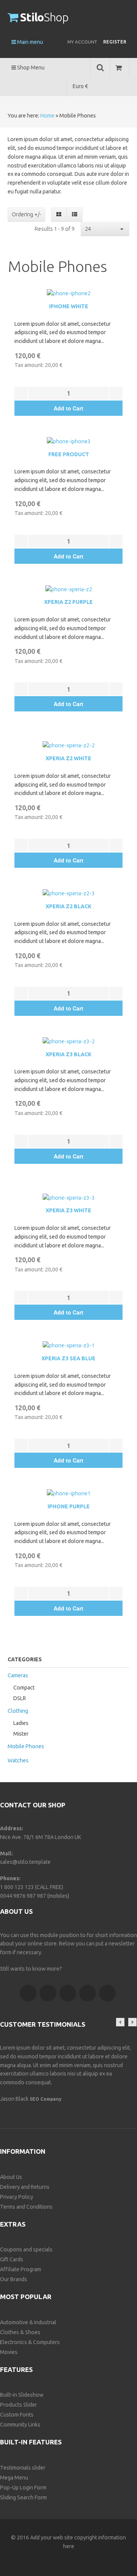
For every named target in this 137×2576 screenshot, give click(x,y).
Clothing (18, 1711)
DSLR (20, 1698)
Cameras (18, 1675)
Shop (44, 17)
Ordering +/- (26, 214)
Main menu (29, 42)
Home (47, 116)
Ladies (21, 1723)
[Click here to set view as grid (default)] (59, 214)
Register (115, 42)
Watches (18, 1760)
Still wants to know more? (31, 1969)
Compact (24, 1688)
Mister (21, 1734)
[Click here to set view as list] (74, 214)
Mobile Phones (26, 1746)
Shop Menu (30, 68)
